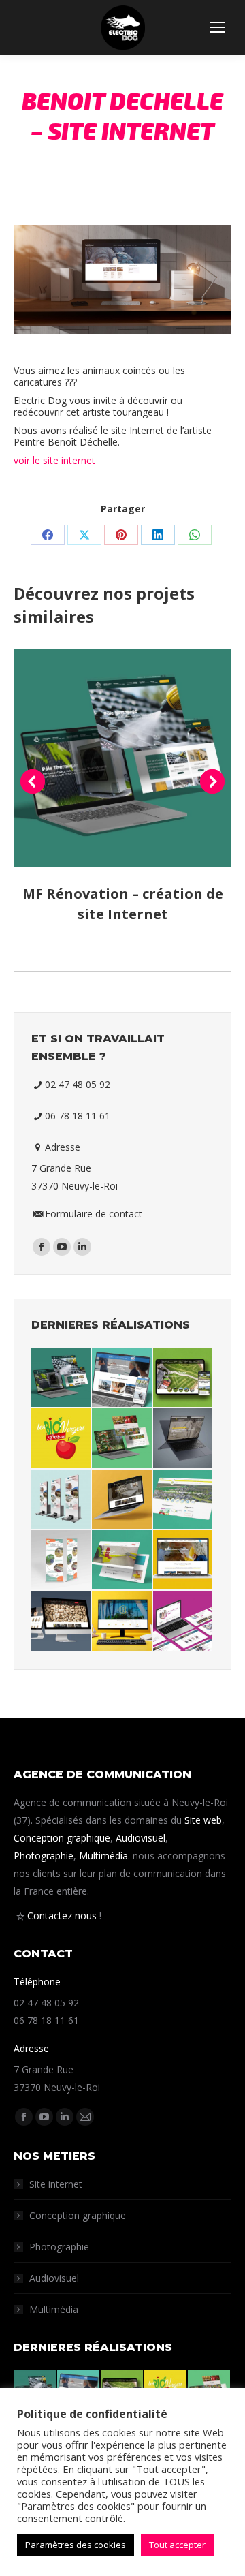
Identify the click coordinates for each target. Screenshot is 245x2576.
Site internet (56, 2184)
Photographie (44, 1856)
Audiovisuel (141, 1838)
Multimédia (103, 1856)
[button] (33, 781)
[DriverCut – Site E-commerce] (122, 1561)
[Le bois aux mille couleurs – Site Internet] (122, 1500)
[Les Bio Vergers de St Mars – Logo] (62, 1439)
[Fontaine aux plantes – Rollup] (62, 1561)
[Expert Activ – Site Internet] (183, 1621)
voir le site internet (54, 460)
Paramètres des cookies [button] (76, 2545)
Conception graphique (62, 1838)
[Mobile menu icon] (218, 27)
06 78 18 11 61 (78, 1116)
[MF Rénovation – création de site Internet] (62, 1378)
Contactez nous (62, 1915)
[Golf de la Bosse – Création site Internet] (183, 1378)
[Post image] (122, 758)
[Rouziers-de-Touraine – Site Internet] (183, 1500)
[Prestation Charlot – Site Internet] (62, 1621)
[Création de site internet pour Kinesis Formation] (122, 1378)
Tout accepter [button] (177, 2545)
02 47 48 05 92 (78, 1084)
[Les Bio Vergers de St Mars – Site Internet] (122, 1439)
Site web (203, 1820)
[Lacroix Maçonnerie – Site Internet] (183, 1561)
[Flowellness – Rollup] (62, 1500)
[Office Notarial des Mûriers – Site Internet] (122, 1621)
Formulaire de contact (94, 1214)
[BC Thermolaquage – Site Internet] (183, 1439)
